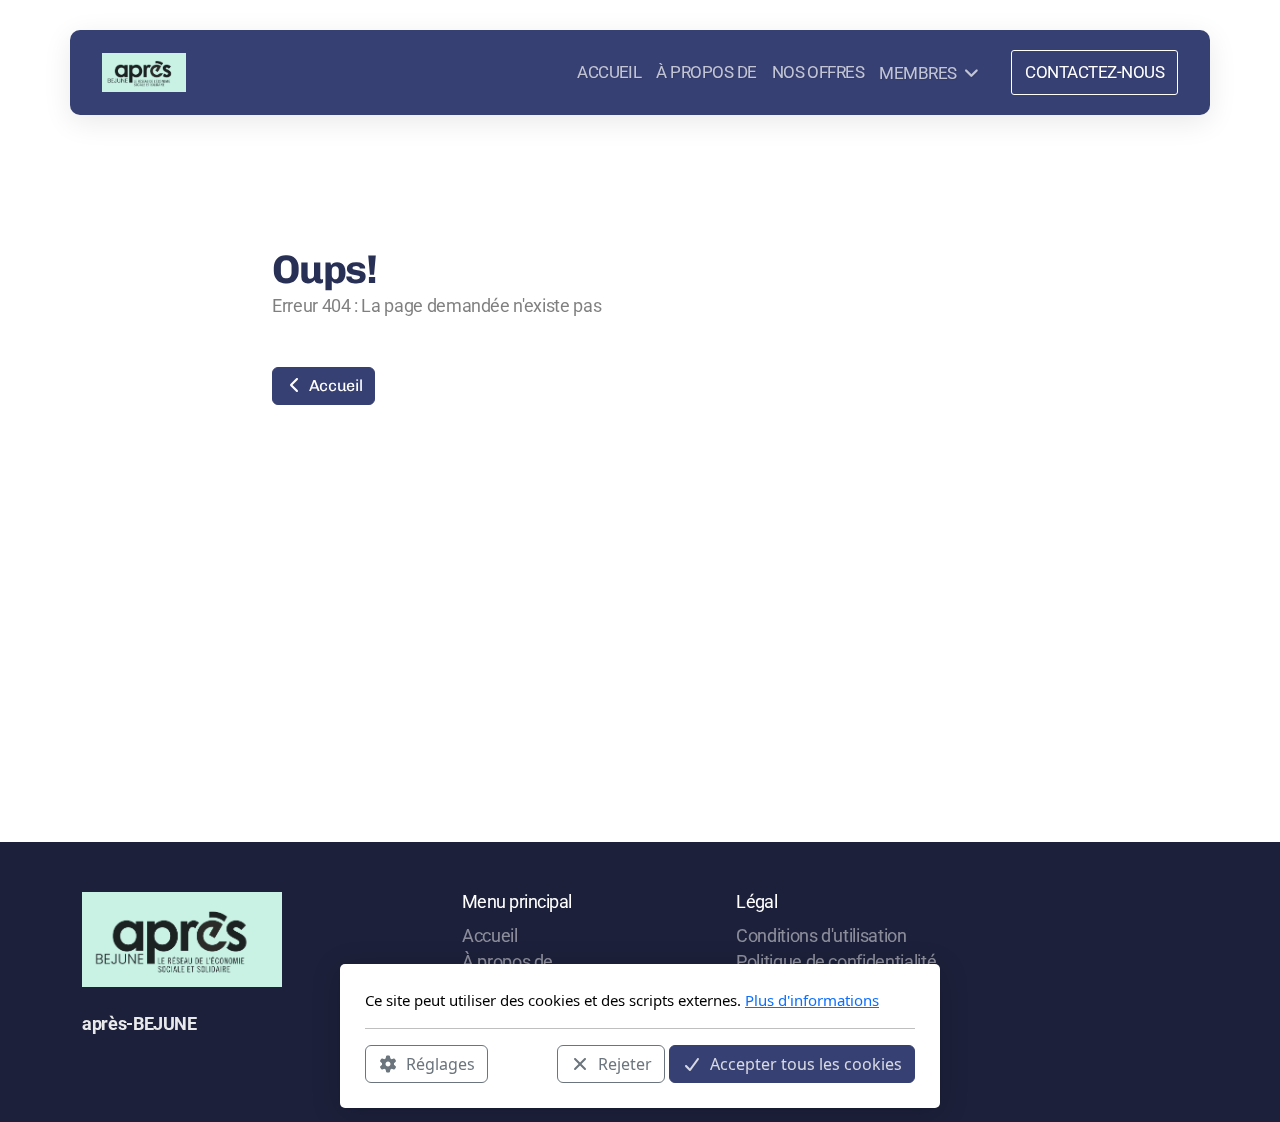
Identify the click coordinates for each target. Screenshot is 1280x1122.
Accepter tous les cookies (806, 1063)
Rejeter (625, 1063)
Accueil (333, 385)
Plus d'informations (812, 1000)
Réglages (440, 1063)
